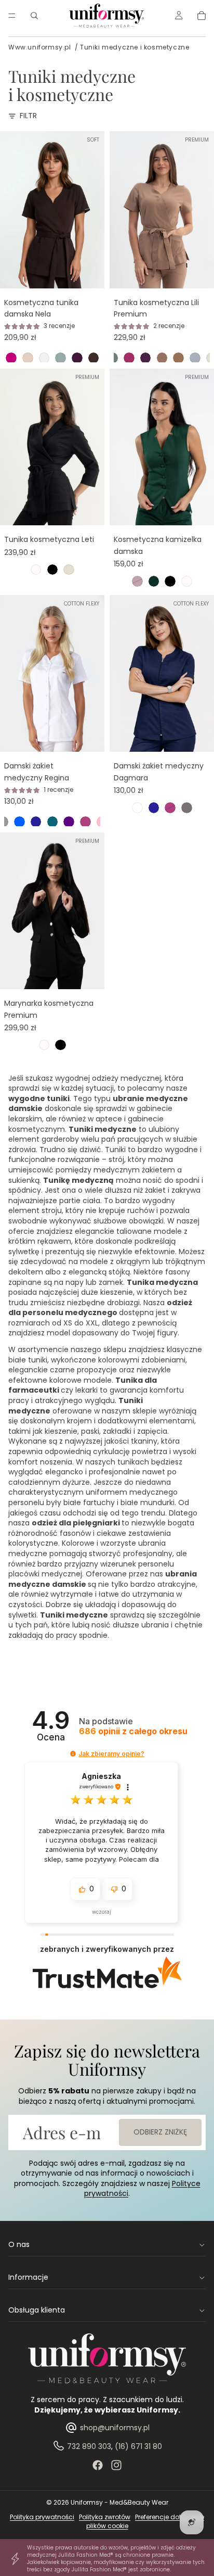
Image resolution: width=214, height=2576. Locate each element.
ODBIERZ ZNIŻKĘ (160, 2132)
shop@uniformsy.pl (115, 2428)
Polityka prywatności (42, 2517)
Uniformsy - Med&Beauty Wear (119, 2502)
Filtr (28, 116)
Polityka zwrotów (105, 2517)
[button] (73, 1754)
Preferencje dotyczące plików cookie (145, 2521)
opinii (133, 1731)
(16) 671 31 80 (138, 2446)
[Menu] (12, 16)
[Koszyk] (202, 16)
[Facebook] (98, 2465)
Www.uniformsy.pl (40, 47)
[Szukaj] (34, 16)
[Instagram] (116, 2465)
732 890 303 (89, 2446)
